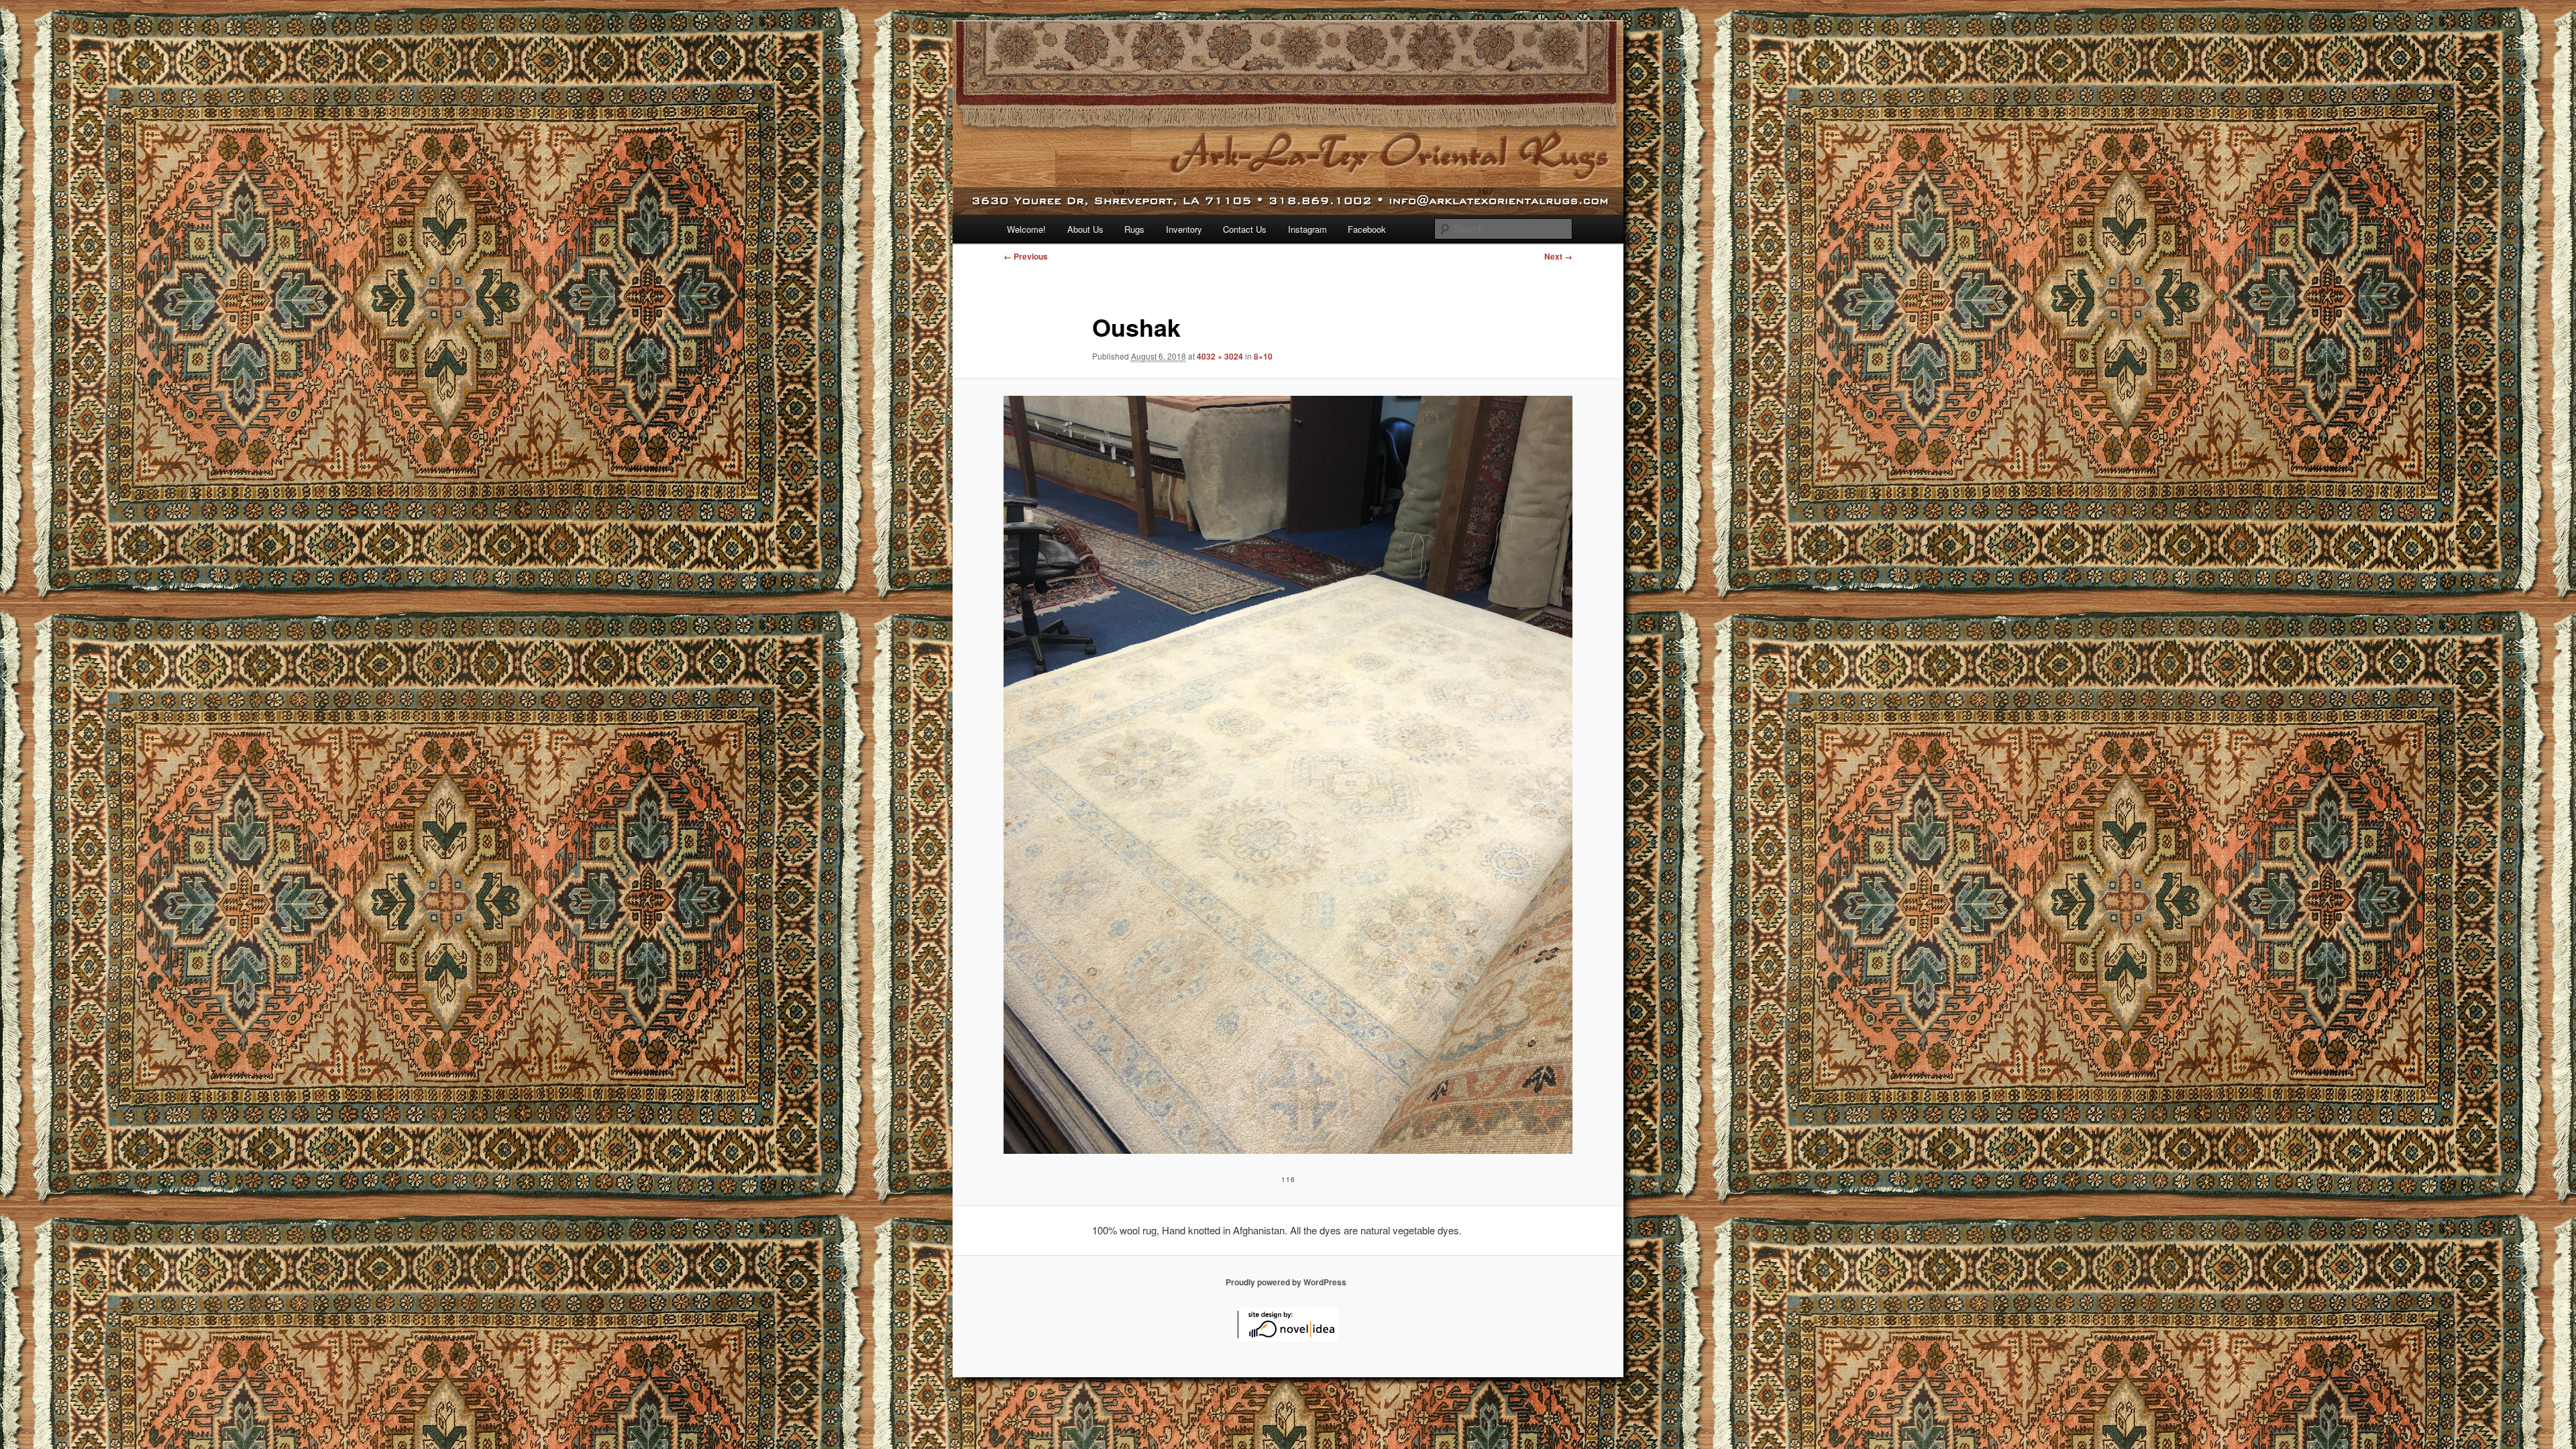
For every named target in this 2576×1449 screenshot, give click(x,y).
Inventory (1184, 229)
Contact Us (1245, 229)
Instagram (1307, 229)
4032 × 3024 (1220, 356)
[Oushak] (1288, 775)
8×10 (1263, 356)
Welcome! (1026, 229)
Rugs (1134, 229)
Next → (1558, 256)
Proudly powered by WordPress (1286, 1282)
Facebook (1367, 229)
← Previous (1026, 256)
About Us (1085, 229)
